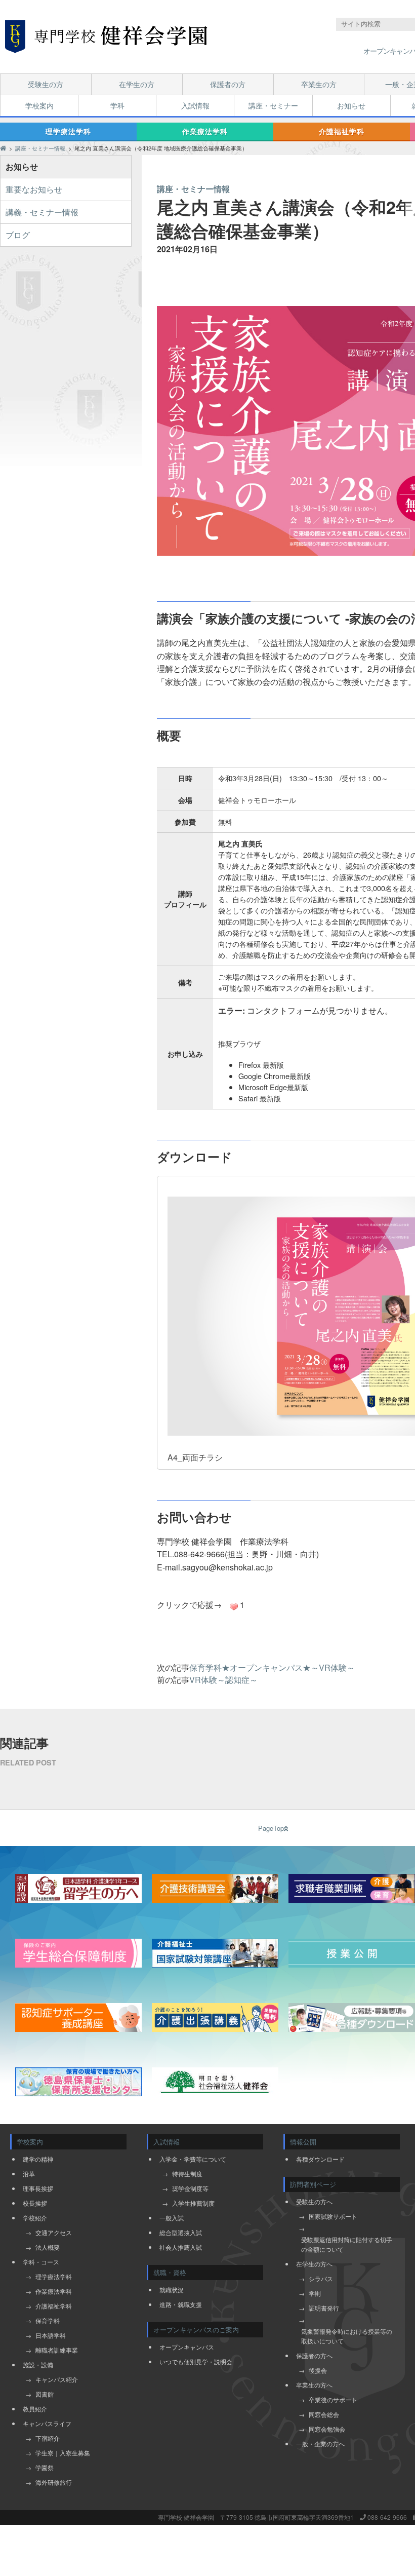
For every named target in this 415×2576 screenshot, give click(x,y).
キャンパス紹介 (57, 2379)
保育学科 (48, 2320)
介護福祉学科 (342, 131)
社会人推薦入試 (181, 2247)
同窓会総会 (324, 2414)
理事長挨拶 (38, 2188)
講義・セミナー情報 (42, 212)
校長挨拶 (35, 2203)
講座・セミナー (273, 105)
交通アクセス (54, 2232)
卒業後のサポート (333, 2399)
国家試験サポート (333, 2216)
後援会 (318, 2370)
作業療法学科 (205, 131)
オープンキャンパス (187, 2347)
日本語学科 (51, 2335)
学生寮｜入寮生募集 (63, 2453)
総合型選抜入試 (181, 2232)
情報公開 (303, 2142)
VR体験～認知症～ (223, 1680)
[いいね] (234, 1607)
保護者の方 (228, 84)
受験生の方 (46, 84)
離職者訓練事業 (57, 2350)
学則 (315, 2293)
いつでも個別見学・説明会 (196, 2361)
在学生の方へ (314, 2264)
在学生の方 (137, 84)
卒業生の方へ (314, 2385)
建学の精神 (38, 2159)
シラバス (321, 2278)
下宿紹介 (48, 2438)
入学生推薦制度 (193, 2203)
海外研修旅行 (54, 2482)
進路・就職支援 (181, 2304)
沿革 (29, 2174)
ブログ (18, 235)
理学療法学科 (68, 131)
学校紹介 (35, 2218)
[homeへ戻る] (106, 37)
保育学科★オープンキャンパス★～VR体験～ (272, 1667)
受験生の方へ (314, 2201)
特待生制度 (187, 2174)
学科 (117, 105)
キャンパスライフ (47, 2423)
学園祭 (45, 2467)
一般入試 (172, 2218)
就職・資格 (170, 2272)
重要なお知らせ (34, 189)
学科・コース (41, 2262)
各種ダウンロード (320, 2159)
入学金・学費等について (193, 2159)
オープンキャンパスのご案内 (196, 2330)
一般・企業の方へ (320, 2444)
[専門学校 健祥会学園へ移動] (3, 148)
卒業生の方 (319, 84)
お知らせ (351, 105)
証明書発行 (324, 2308)
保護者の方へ (314, 2355)
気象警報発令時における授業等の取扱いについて (347, 2336)
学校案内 (39, 105)
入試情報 (195, 105)
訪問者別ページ (313, 2184)
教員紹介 (35, 2409)
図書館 (45, 2394)
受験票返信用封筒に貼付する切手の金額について (347, 2244)
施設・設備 (38, 2364)
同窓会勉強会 (327, 2429)
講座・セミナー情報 (193, 189)
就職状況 (172, 2290)
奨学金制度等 (190, 2188)
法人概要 (48, 2247)
